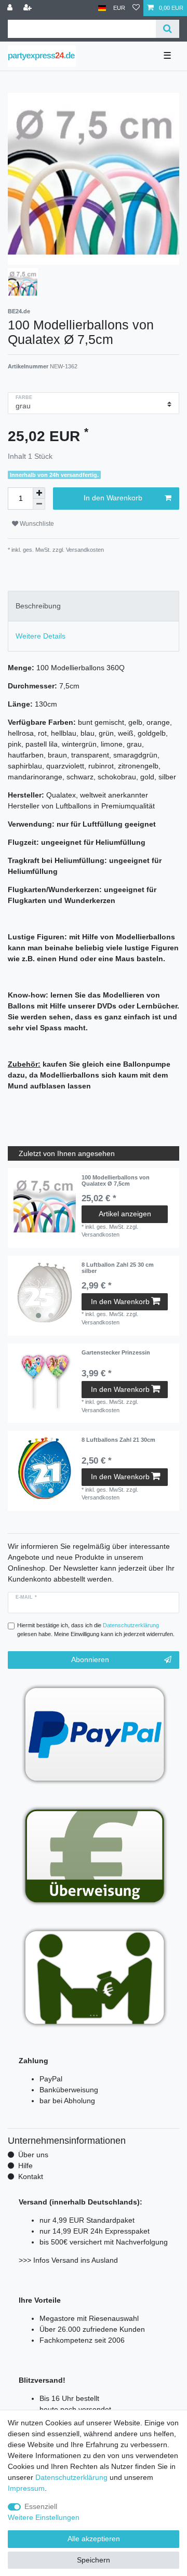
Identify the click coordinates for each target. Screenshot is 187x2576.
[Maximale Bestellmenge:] (39, 493)
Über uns (33, 2155)
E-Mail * (26, 1597)
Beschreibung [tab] (38, 606)
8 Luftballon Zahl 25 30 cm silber (118, 1268)
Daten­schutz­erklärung (71, 2477)
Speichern (94, 2560)
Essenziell (41, 2506)
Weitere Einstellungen (44, 2517)
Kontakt (31, 2176)
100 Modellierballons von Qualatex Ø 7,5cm (116, 1180)
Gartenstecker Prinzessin (116, 1352)
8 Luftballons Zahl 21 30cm (118, 1440)
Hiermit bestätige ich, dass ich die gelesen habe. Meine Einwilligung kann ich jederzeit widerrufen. (96, 1630)
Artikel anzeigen (125, 1214)
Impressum (26, 2488)
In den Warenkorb (113, 498)
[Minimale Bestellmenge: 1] (39, 504)
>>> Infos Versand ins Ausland (68, 2260)
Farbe (24, 397)
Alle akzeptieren (94, 2539)
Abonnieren (90, 1659)
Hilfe (25, 2166)
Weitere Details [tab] (41, 636)
